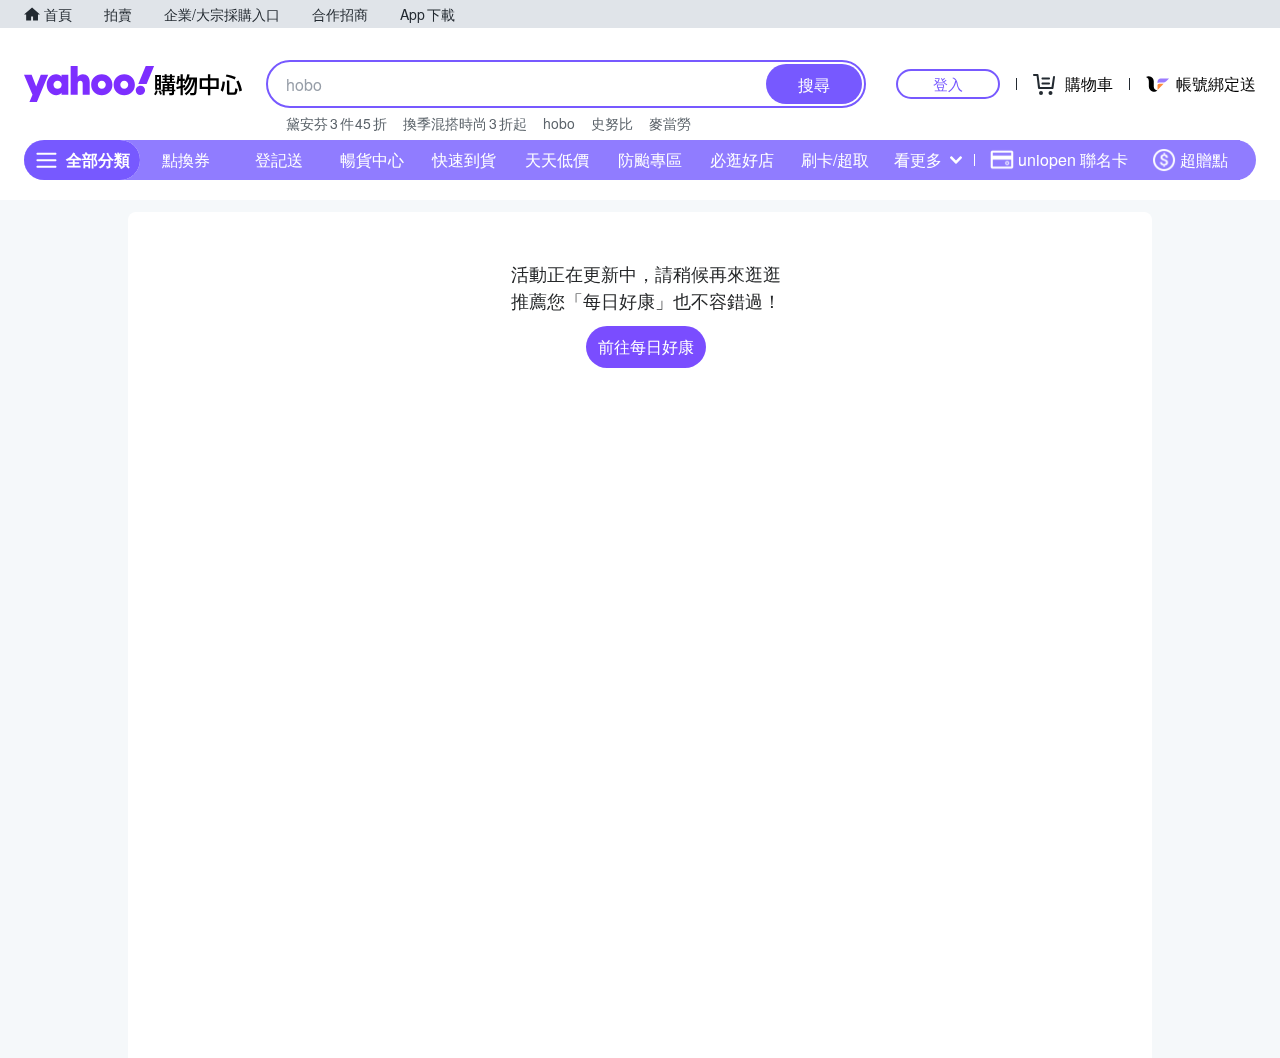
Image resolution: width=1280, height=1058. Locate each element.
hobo (559, 123)
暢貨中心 (372, 159)
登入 (948, 83)
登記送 (279, 159)
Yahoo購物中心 (133, 84)
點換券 (186, 159)
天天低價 (557, 159)
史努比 (612, 123)
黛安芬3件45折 (336, 123)
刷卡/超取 (835, 159)
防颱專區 (650, 159)
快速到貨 (464, 159)
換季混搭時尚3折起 (465, 123)
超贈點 (1204, 159)
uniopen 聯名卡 (1073, 159)
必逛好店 (742, 159)
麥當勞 (670, 123)
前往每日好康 (646, 346)
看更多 (918, 159)
